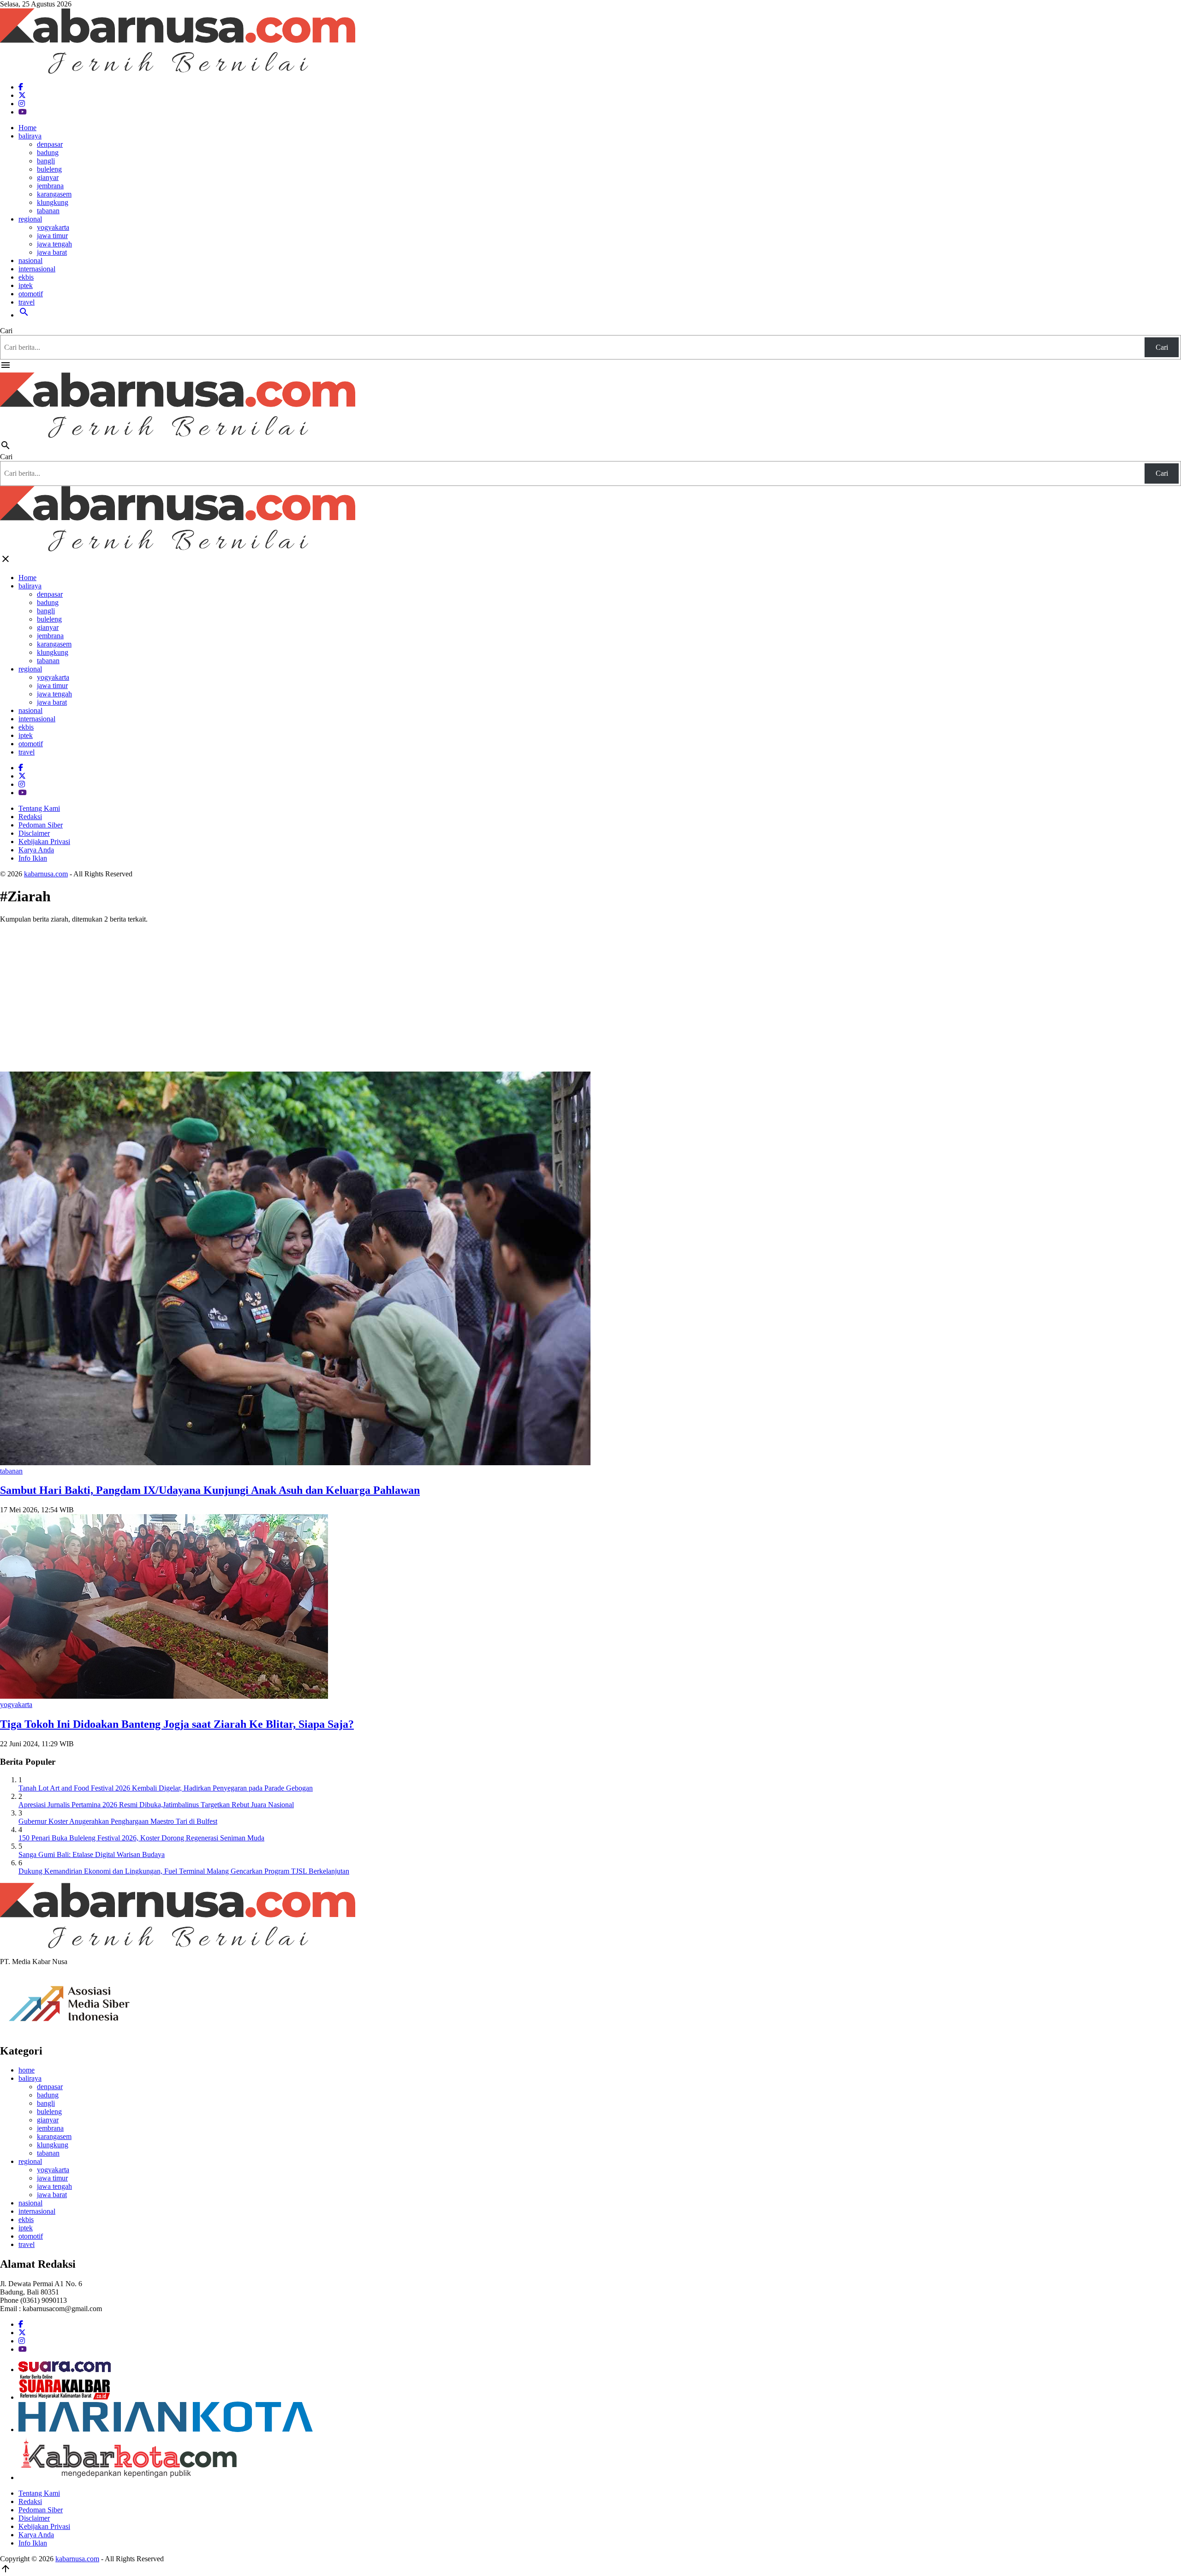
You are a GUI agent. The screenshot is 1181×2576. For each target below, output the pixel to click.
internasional (37, 269)
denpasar (50, 144)
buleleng (49, 169)
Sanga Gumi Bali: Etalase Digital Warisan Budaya (92, 1854)
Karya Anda (36, 850)
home (27, 2070)
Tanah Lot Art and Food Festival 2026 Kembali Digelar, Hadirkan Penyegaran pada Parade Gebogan (166, 1788)
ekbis (26, 277)
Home (27, 128)
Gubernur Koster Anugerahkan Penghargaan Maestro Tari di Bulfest (118, 1821)
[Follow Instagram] (22, 104)
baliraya (30, 136)
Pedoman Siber (41, 825)
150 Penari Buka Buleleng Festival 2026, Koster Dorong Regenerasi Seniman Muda (141, 1838)
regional (30, 219)
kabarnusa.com (46, 874)
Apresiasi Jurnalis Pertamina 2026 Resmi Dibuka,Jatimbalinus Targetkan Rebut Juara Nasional (156, 1805)
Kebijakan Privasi (44, 842)
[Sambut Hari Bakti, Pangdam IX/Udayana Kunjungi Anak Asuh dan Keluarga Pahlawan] (295, 1463)
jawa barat (52, 252)
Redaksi (30, 817)
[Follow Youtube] (23, 112)
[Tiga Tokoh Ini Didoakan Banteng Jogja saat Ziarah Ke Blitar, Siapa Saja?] (164, 1696)
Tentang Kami (39, 808)
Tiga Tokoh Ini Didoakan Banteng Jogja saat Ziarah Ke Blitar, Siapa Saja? (177, 1724)
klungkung (53, 202)
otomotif (31, 294)
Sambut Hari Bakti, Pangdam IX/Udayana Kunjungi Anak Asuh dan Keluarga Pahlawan (210, 1490)
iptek (26, 285)
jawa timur (52, 236)
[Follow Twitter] (22, 95)
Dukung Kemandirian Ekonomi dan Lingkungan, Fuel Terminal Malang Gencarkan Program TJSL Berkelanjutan (184, 1871)
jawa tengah (54, 244)
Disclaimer (34, 833)
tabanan (48, 211)
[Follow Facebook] (21, 87)
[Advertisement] (590, 995)
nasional (30, 261)
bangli (46, 161)
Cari (6, 331)
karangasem (54, 194)
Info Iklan (33, 858)
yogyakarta (53, 227)
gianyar (48, 177)
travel (27, 302)
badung (48, 153)
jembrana (50, 186)
